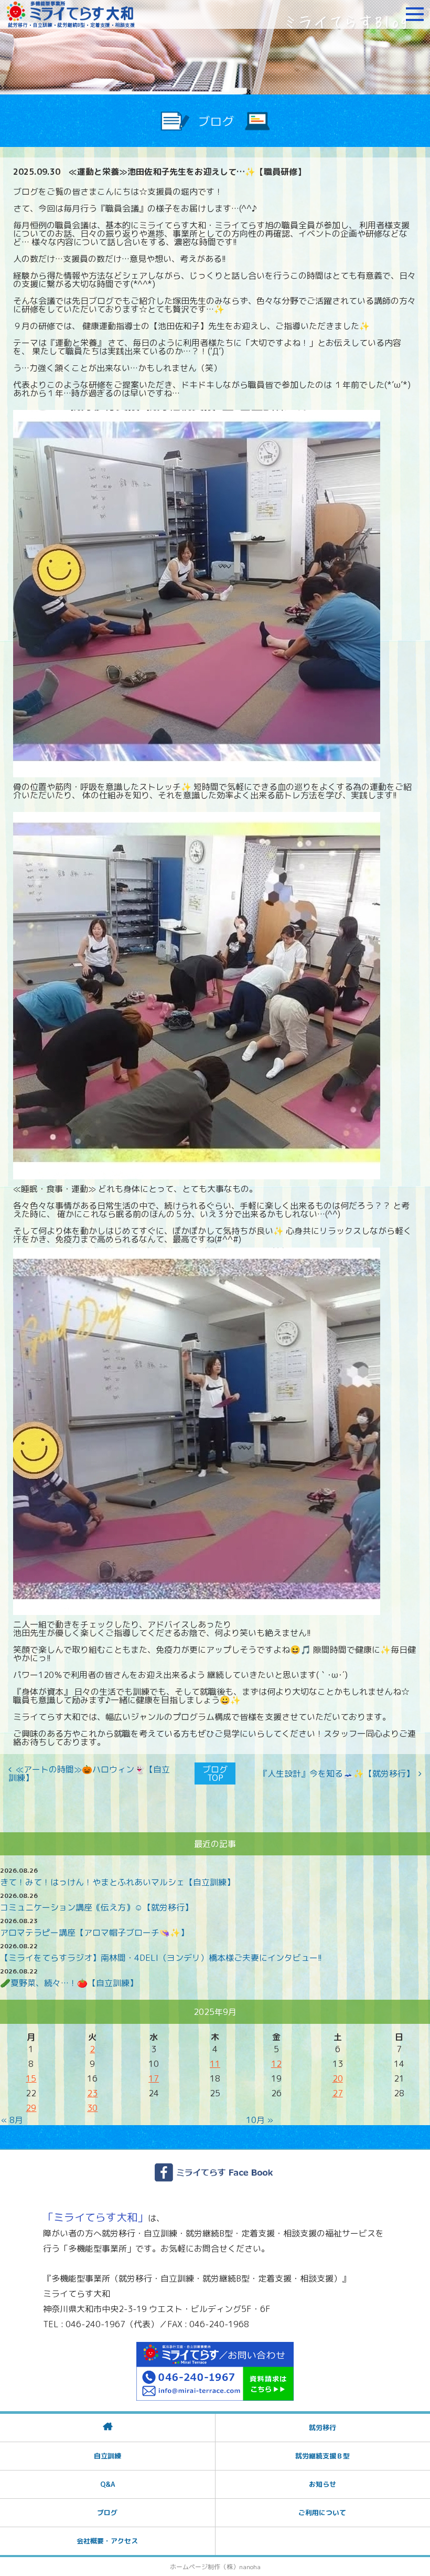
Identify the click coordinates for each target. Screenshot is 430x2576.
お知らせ (322, 2484)
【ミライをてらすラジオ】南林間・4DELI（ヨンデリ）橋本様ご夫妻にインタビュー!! (161, 1958)
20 (338, 2078)
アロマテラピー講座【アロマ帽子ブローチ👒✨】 (94, 1933)
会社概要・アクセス (107, 2541)
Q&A (107, 2484)
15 (31, 2078)
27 (338, 2093)
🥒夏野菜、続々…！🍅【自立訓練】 (69, 1983)
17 (154, 2078)
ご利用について (322, 2512)
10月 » (260, 2120)
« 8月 (12, 2120)
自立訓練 (107, 2456)
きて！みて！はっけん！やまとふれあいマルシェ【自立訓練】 (117, 1882)
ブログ (107, 2512)
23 (92, 2093)
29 (31, 2108)
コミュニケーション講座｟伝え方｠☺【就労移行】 (96, 1907)
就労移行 (322, 2427)
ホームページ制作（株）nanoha (215, 2567)
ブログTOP (215, 1773)
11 (215, 2064)
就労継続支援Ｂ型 (322, 2456)
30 (92, 2108)
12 (276, 2064)
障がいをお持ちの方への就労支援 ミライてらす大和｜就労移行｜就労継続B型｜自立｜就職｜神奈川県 (71, 14)
